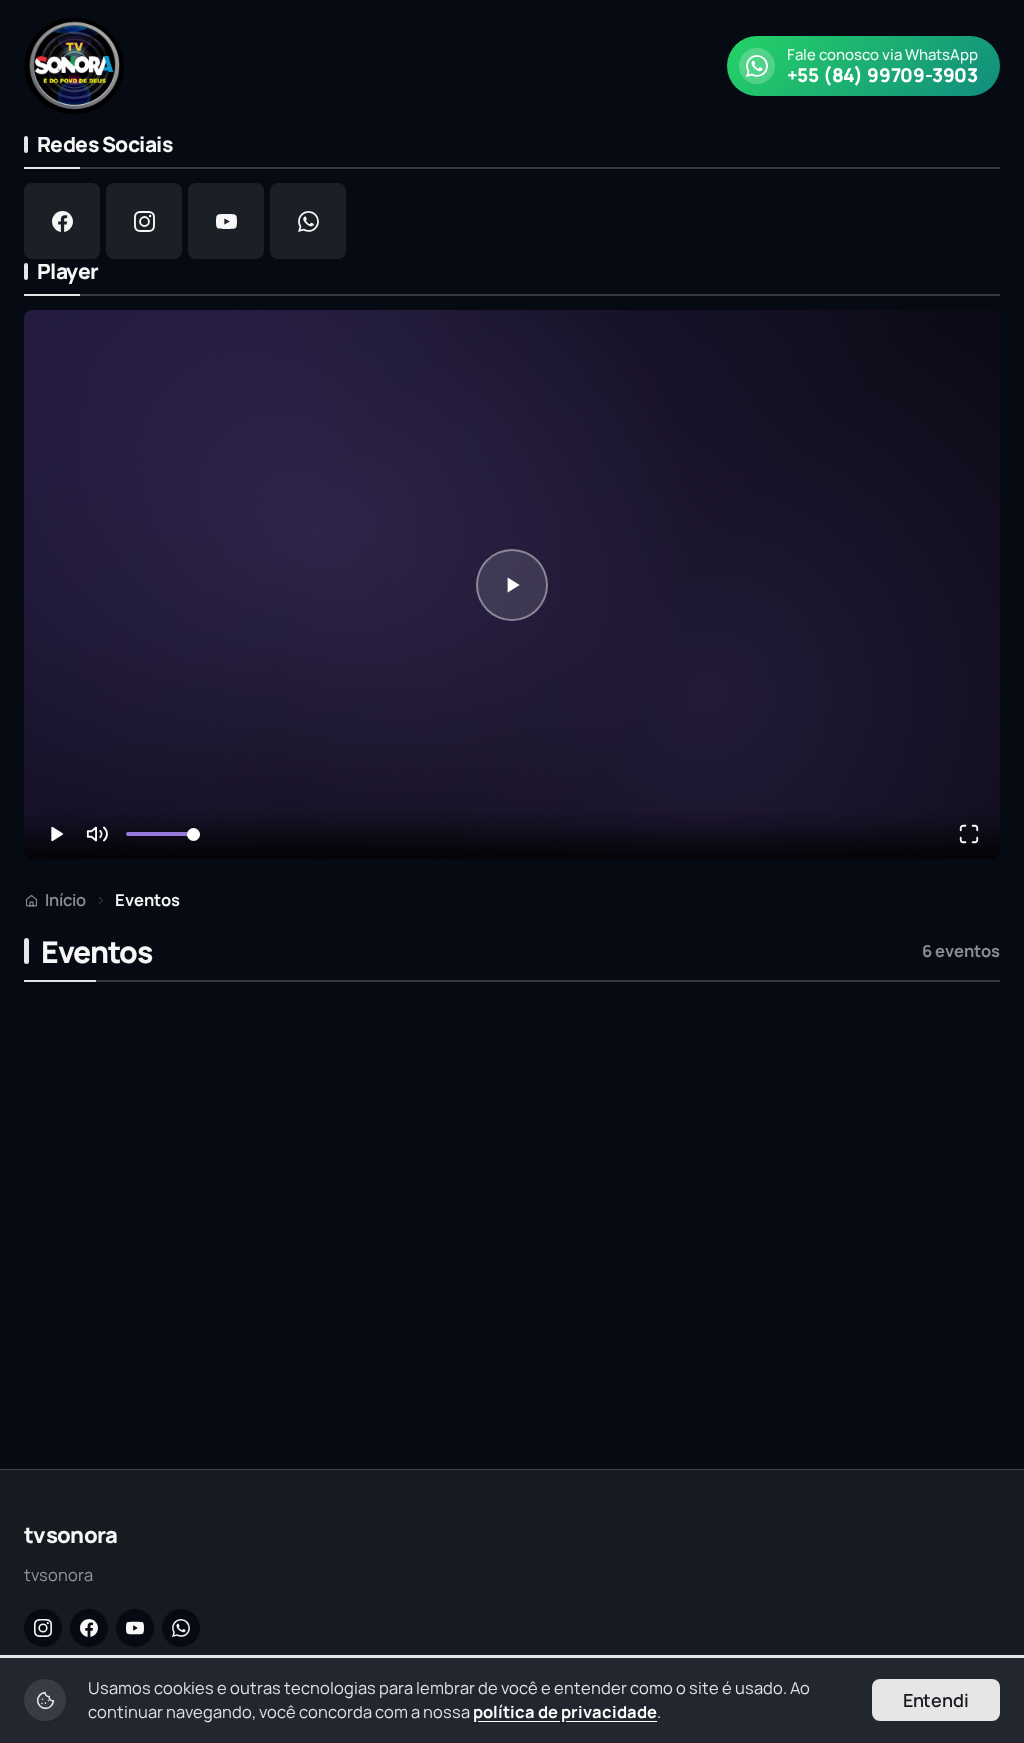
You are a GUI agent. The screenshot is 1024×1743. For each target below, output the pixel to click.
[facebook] (62, 221)
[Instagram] (43, 1628)
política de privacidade (565, 1711)
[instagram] (144, 221)
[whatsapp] (308, 221)
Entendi (936, 1700)
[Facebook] (89, 1628)
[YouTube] (135, 1628)
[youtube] (226, 221)
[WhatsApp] (181, 1628)
